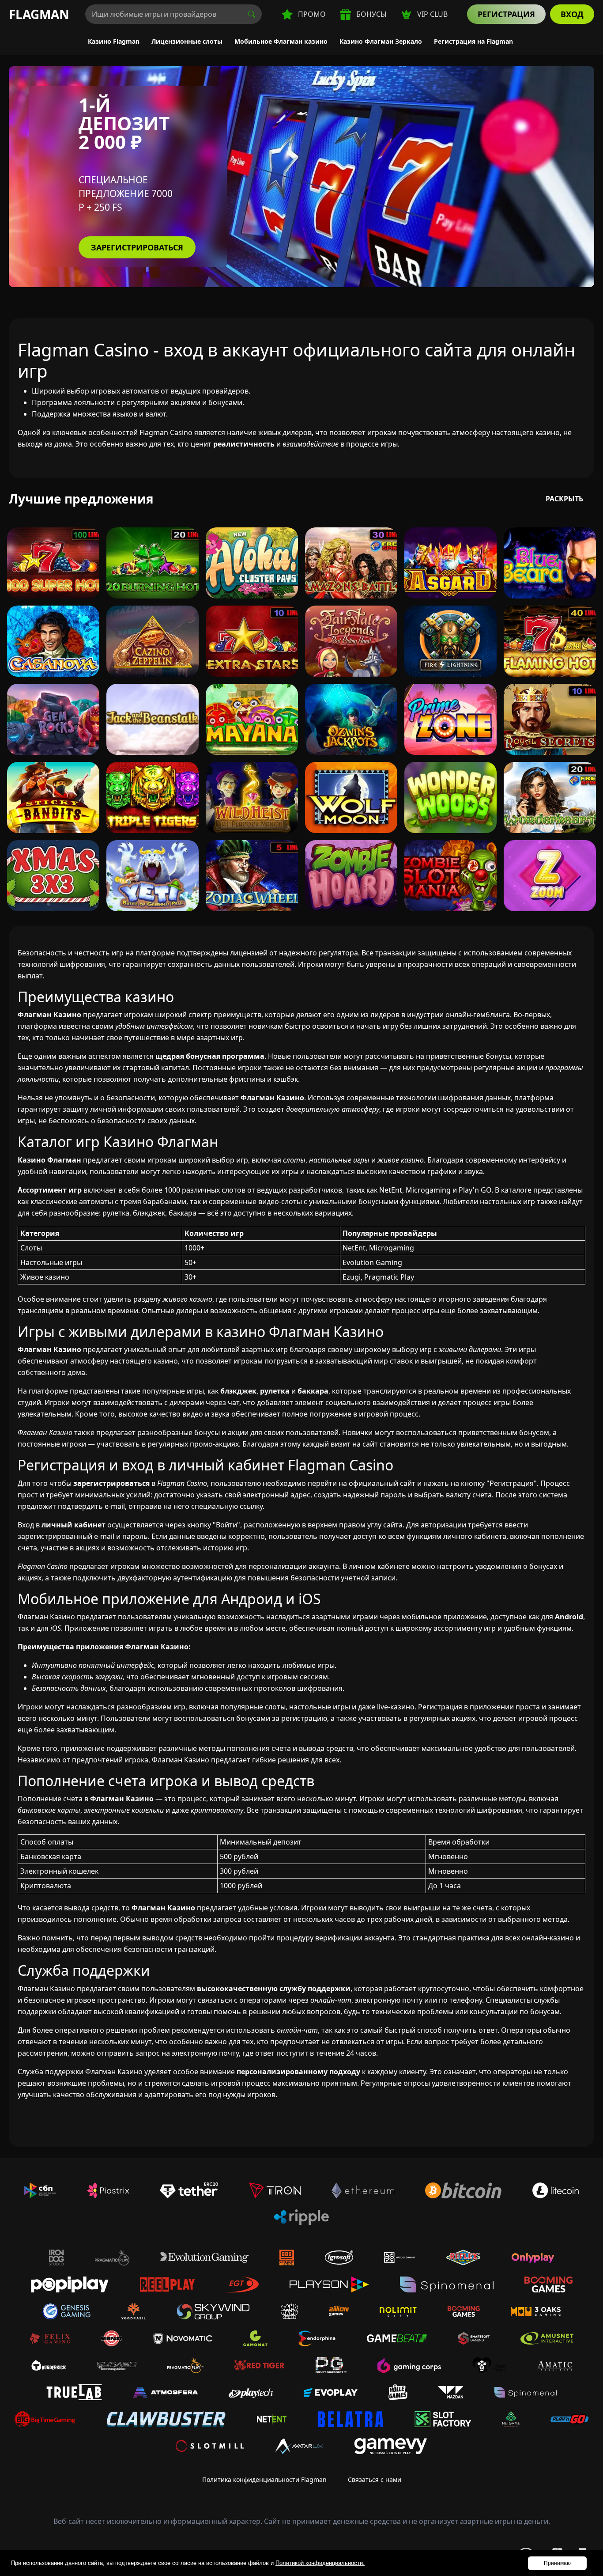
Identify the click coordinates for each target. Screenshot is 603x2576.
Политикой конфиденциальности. (320, 2563)
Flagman (39, 14)
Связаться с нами (375, 2479)
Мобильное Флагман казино (281, 41)
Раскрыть (564, 499)
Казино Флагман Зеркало (381, 41)
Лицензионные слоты (187, 41)
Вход (572, 14)
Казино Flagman (114, 41)
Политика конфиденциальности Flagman (264, 2479)
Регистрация (506, 14)
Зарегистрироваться (137, 247)
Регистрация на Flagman (473, 41)
